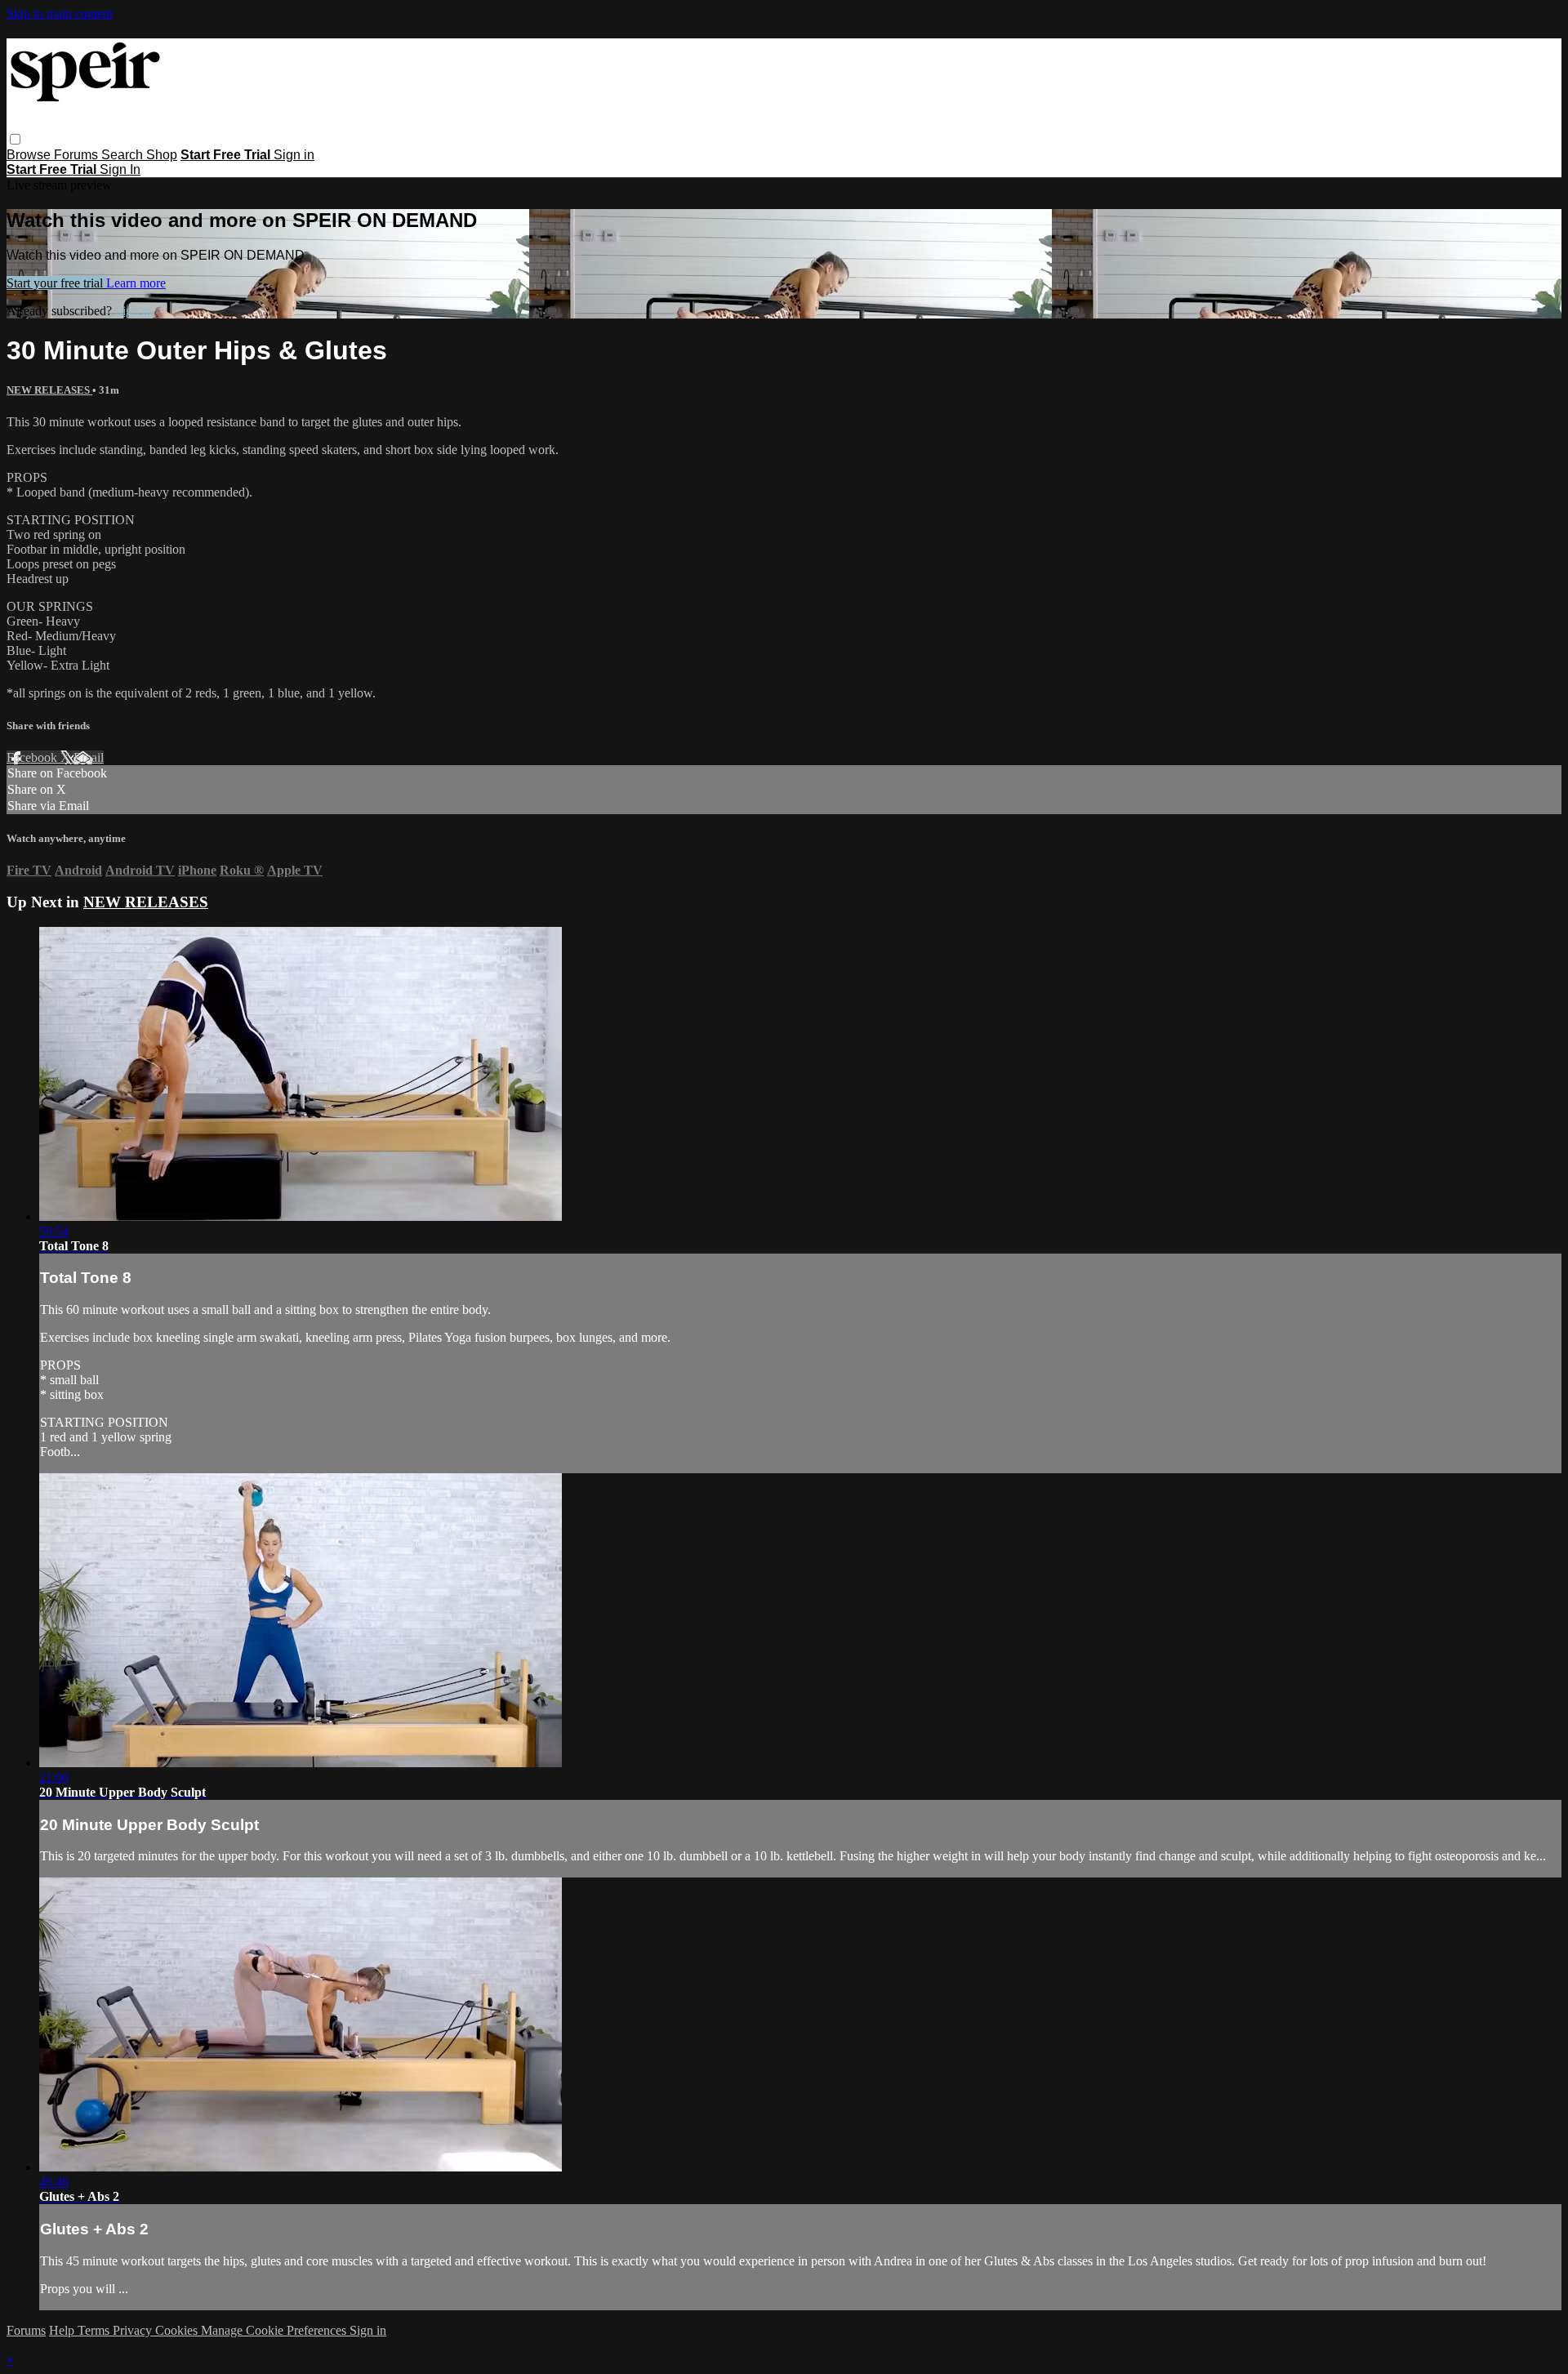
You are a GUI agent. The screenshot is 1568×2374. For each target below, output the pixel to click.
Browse (30, 155)
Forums (78, 155)
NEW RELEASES (49, 390)
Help (63, 2330)
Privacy (134, 2330)
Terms (95, 2330)
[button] (15, 139)
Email (89, 757)
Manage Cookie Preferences (275, 2330)
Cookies (178, 2330)
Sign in (294, 155)
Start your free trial (56, 283)
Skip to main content (60, 13)
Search (124, 155)
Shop (162, 155)
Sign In (120, 169)
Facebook (33, 757)
